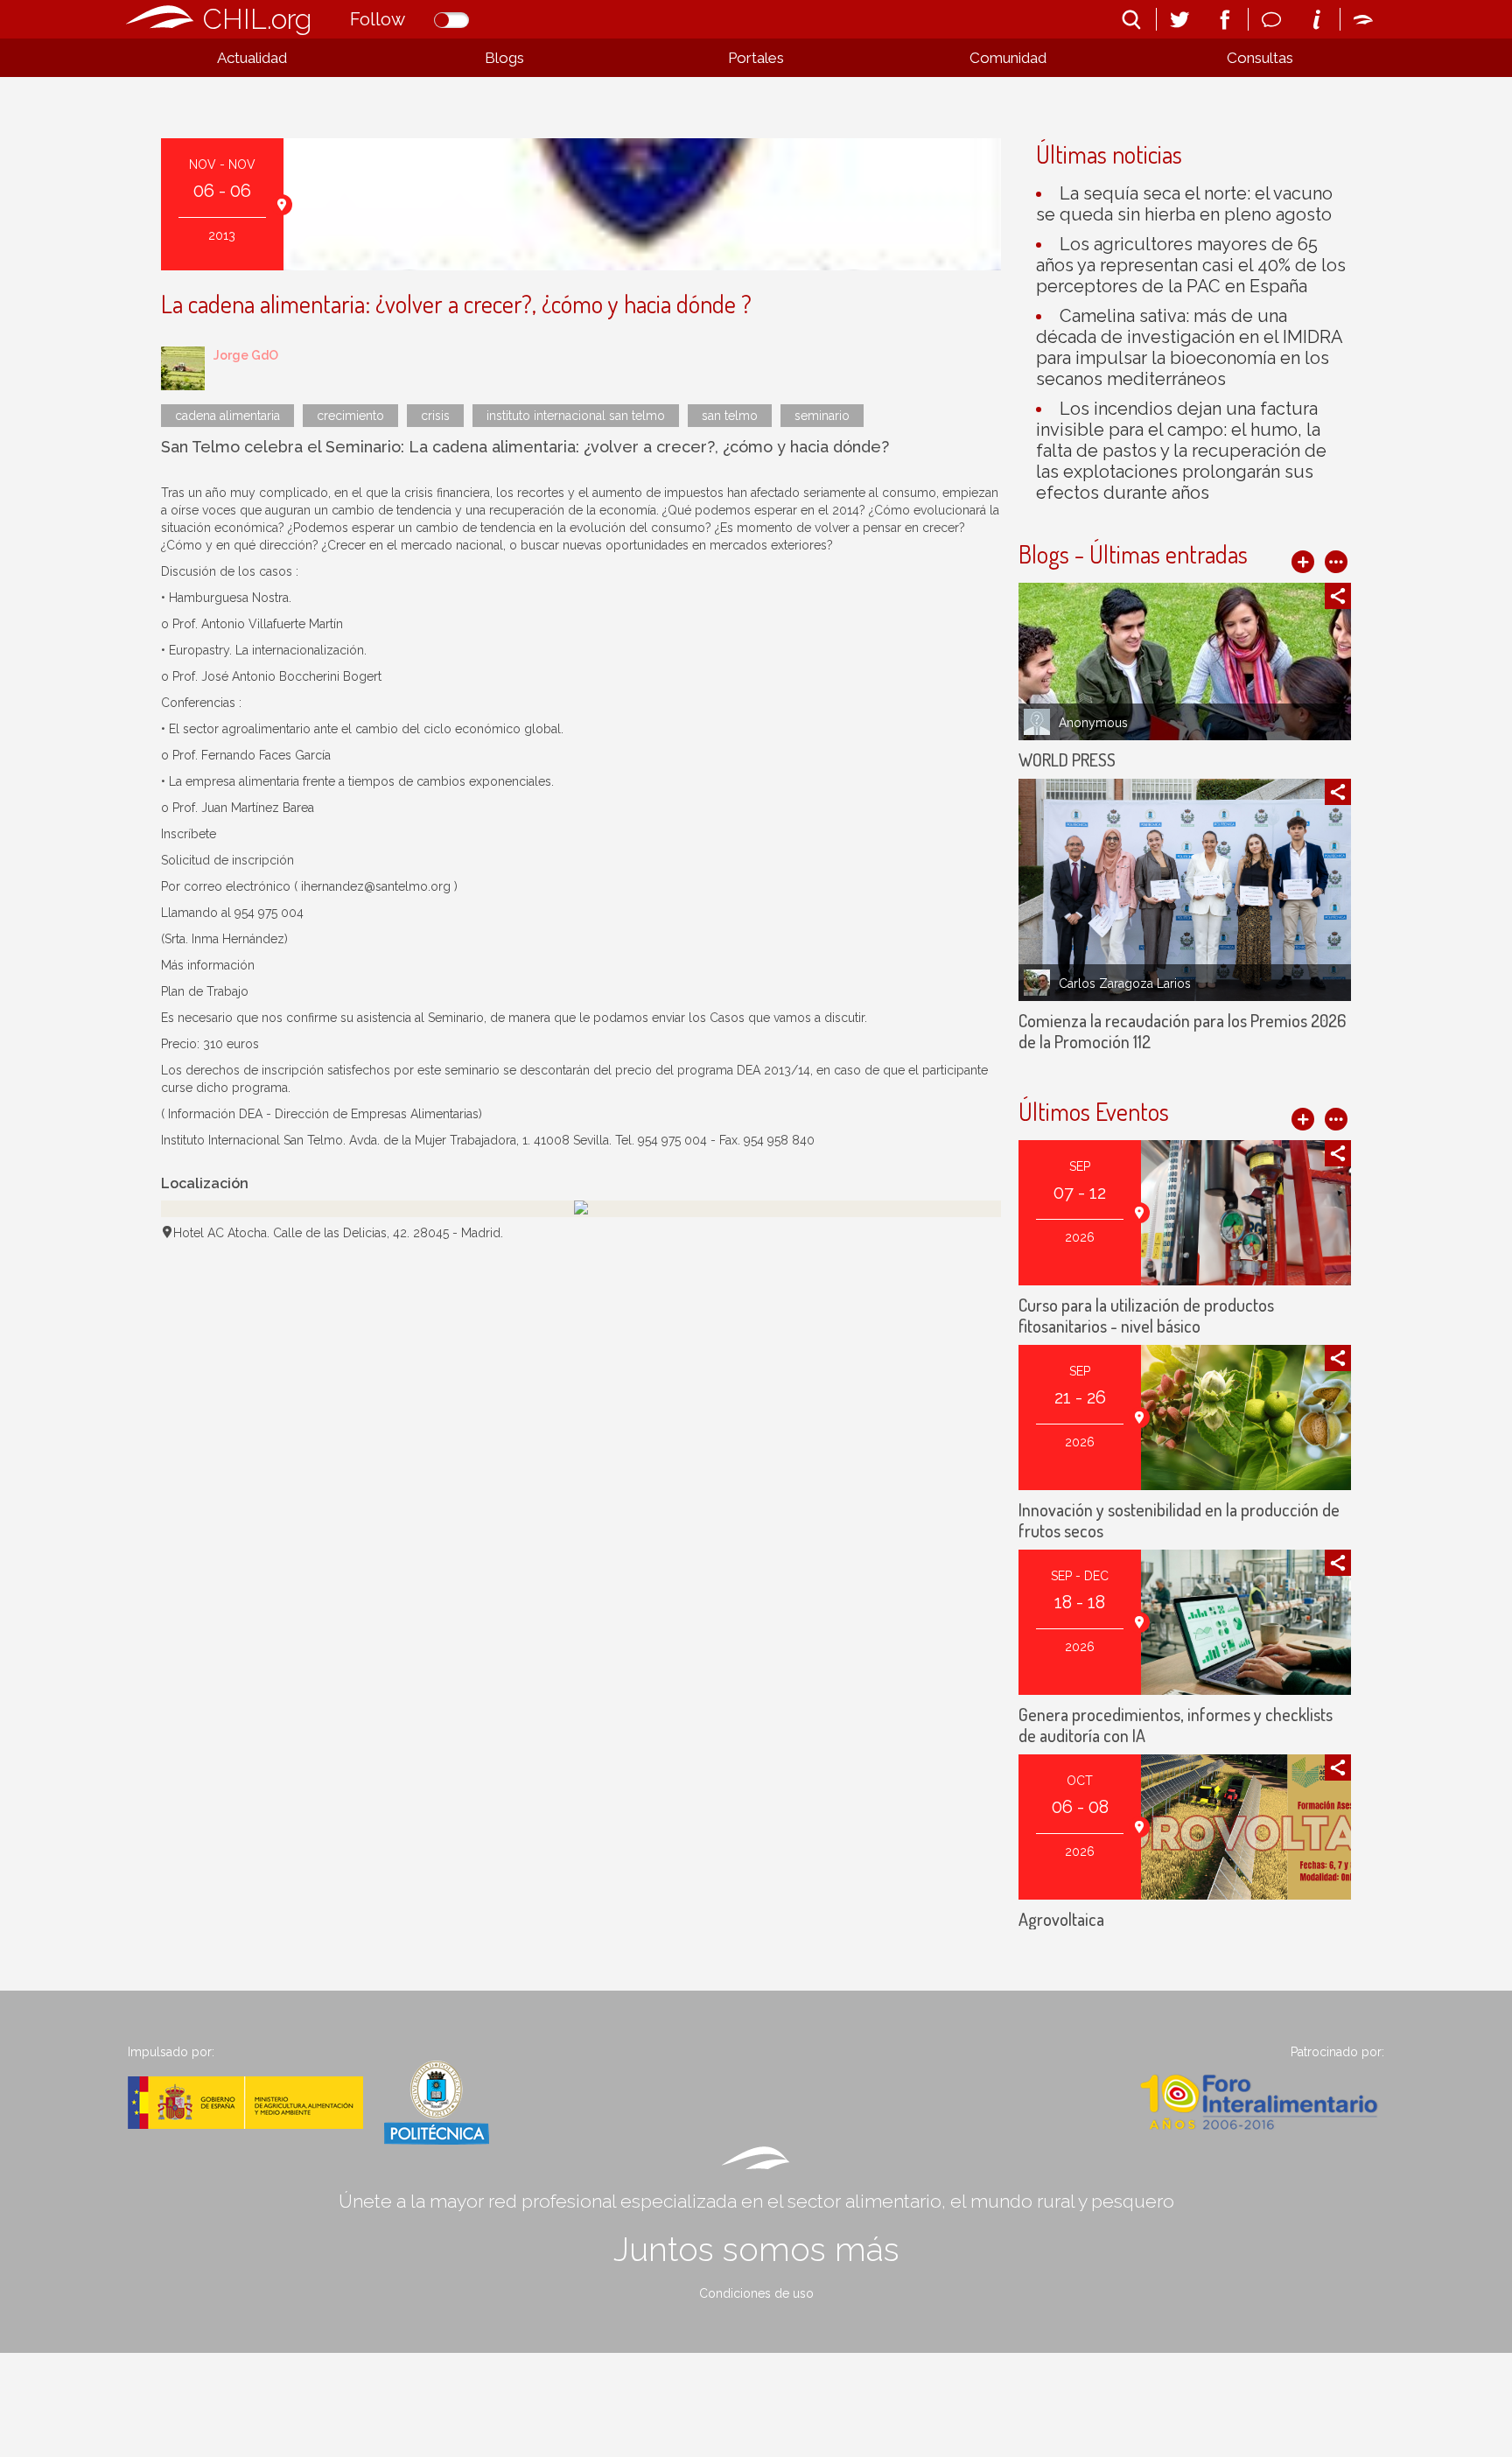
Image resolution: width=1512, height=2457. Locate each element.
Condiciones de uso (756, 2293)
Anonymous (1093, 723)
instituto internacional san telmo (576, 416)
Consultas (1260, 58)
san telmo (730, 416)
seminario (822, 416)
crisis (435, 416)
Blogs (504, 58)
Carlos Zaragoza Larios (1125, 983)
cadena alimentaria (227, 416)
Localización (205, 1183)
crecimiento (350, 416)
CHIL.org (257, 19)
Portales (756, 58)
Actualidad (252, 58)
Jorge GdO (246, 355)
